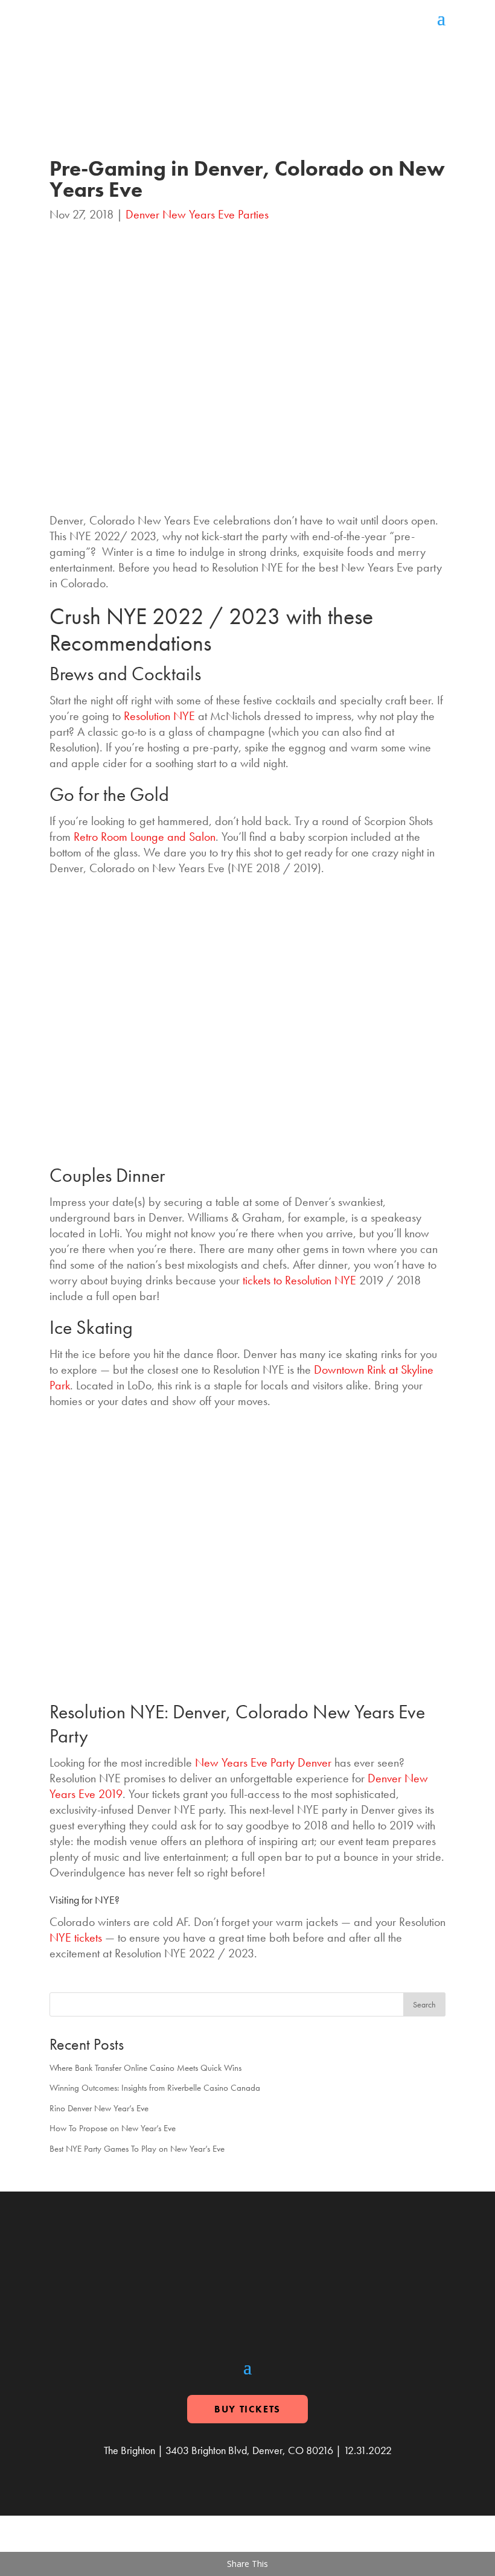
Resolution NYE (159, 716)
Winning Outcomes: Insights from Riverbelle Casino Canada (155, 2088)
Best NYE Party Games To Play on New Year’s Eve (137, 2149)
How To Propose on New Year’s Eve (113, 2128)
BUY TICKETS (247, 2409)
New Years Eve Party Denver (263, 1762)
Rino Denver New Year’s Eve (99, 2108)
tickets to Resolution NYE (299, 1280)
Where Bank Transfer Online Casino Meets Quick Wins (145, 2068)
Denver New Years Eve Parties (197, 214)
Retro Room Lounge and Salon (145, 837)
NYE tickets (76, 1937)
